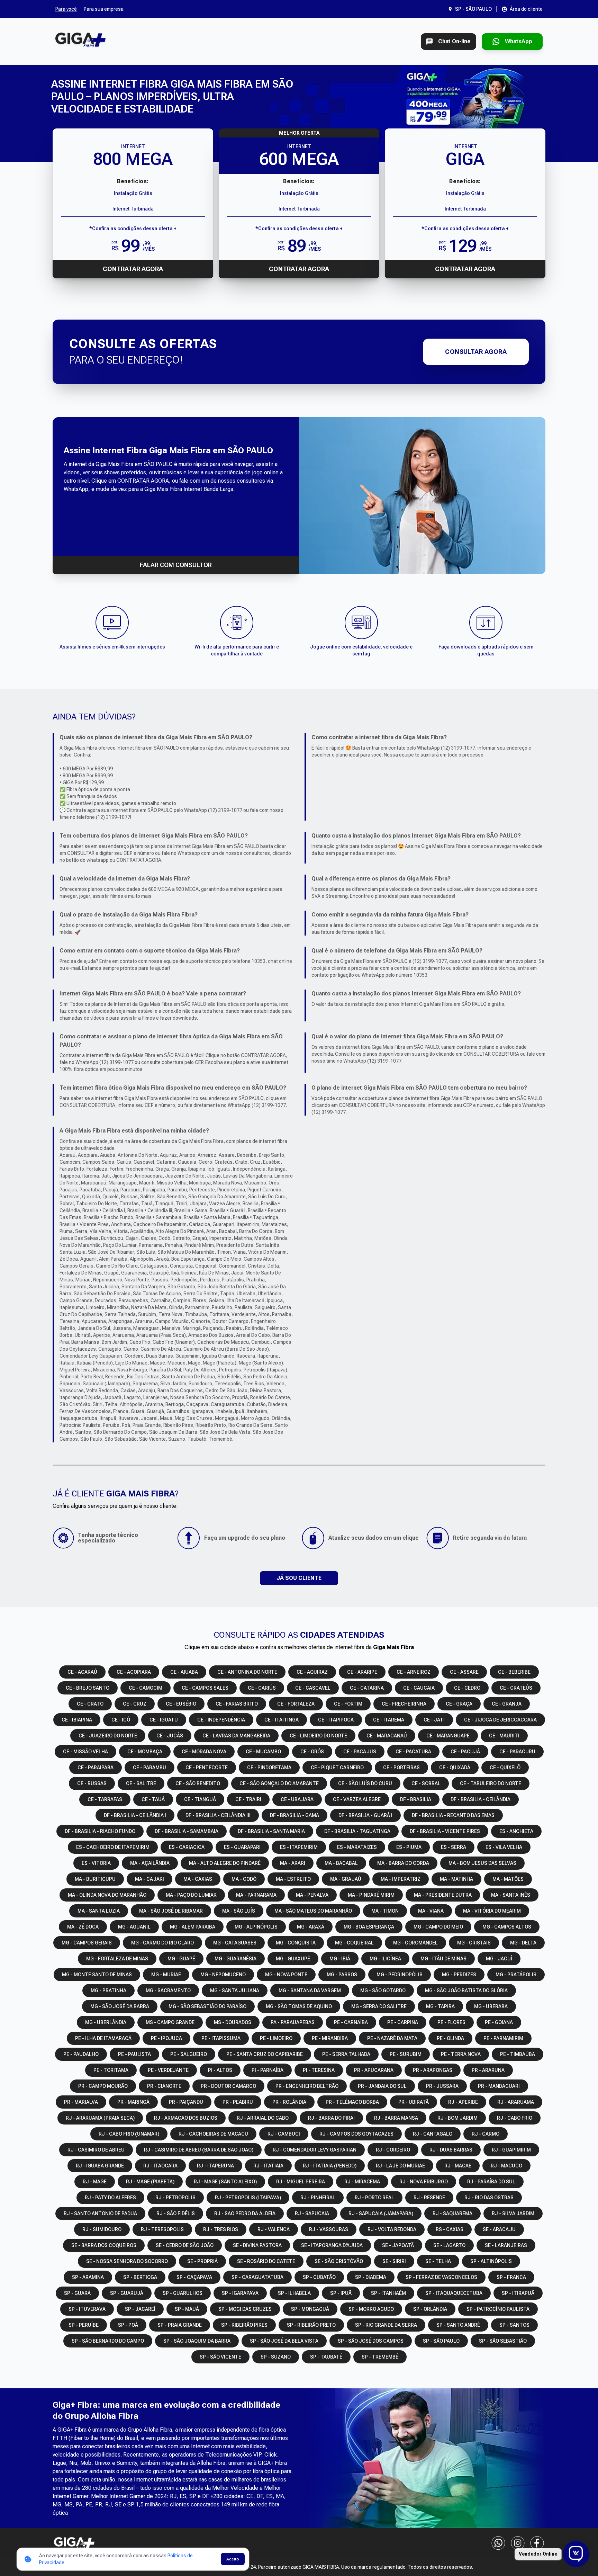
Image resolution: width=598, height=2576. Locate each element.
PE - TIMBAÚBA (518, 2054)
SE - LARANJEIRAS (506, 2245)
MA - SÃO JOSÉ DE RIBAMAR (171, 1911)
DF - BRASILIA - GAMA (295, 1815)
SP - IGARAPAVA (240, 2293)
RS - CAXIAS (450, 2229)
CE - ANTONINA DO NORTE (247, 1672)
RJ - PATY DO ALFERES (110, 2198)
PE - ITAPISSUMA (221, 2038)
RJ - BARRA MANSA (396, 2118)
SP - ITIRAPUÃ (518, 2293)
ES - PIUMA (409, 1847)
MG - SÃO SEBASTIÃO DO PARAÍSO (207, 2006)
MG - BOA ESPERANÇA (369, 1927)
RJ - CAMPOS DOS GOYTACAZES (356, 2134)
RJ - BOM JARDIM (457, 2118)
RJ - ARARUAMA (516, 2102)
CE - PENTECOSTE (207, 1768)
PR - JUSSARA (442, 2086)
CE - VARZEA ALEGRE (357, 1799)
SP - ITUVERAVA (87, 2309)
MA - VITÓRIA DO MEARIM (492, 1911)
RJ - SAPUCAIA (312, 2213)
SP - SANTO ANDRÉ (458, 2325)
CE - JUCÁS (170, 1736)
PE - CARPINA (403, 2022)
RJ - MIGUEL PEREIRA (301, 2182)
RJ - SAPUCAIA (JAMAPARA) (381, 2213)
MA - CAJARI (149, 1879)
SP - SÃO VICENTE (220, 2357)
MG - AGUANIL (134, 1927)
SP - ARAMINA (88, 2277)
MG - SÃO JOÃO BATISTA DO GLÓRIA (466, 1991)
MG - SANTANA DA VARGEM (310, 1991)
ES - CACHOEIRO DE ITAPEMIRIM (113, 1847)
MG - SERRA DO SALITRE (379, 2006)
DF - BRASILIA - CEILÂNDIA (481, 1799)
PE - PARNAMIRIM (503, 2038)
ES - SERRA (454, 1847)
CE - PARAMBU (149, 1768)
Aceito (233, 2559)
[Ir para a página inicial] (80, 41)
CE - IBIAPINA (77, 1720)
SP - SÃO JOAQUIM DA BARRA (197, 2341)
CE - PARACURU (517, 1752)
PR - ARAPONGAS (433, 2070)
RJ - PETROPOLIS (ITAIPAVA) (248, 2198)
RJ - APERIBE (463, 2102)
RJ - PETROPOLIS (175, 2198)
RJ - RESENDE (429, 2198)
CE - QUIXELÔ (505, 1768)
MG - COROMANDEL (415, 1943)
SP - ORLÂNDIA (430, 2309)
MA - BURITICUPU (95, 1879)
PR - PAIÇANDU (186, 2102)
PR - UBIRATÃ (414, 2102)
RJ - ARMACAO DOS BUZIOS (186, 2118)
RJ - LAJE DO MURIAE (400, 2166)
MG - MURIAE (166, 1975)
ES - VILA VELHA (504, 1847)
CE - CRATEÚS (516, 1688)
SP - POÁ (128, 2325)
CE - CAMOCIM (146, 1688)
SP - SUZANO (276, 2357)
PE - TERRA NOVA (461, 2054)
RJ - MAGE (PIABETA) (150, 2182)
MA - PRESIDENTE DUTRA (443, 1895)
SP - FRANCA (511, 2277)
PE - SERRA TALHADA (346, 2054)
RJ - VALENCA (274, 2229)
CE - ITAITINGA (282, 1720)
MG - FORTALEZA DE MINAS (117, 1959)
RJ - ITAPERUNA (215, 2166)
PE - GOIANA (499, 2022)
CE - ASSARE (464, 1672)
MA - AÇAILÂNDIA (150, 1863)
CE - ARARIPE (362, 1672)
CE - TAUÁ (153, 1799)
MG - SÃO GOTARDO (383, 1991)
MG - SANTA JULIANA (235, 1991)
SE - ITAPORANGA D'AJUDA (332, 2245)
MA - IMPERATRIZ (401, 1879)
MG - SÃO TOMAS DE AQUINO (299, 2006)
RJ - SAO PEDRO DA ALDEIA (245, 2213)
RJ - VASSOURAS (329, 2229)
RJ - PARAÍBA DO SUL (491, 2182)
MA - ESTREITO (293, 1879)
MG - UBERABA (491, 2006)
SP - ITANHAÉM (388, 2293)
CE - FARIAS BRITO (237, 1704)
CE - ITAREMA (389, 1720)
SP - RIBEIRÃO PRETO (311, 2325)
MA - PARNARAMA (256, 1895)
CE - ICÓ (121, 1720)
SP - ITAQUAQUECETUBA (454, 2293)
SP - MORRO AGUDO (371, 2309)
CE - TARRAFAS (105, 1799)
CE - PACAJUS (360, 1752)
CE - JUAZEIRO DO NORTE (108, 1736)
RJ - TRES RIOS (221, 2229)
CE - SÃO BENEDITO (198, 1783)
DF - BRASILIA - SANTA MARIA (271, 1831)
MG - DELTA (523, 1943)
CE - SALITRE (141, 1783)
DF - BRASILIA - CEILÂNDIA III (218, 1815)
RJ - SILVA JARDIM (513, 2213)
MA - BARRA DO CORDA (403, 1863)
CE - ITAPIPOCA (336, 1720)
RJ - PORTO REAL (374, 2198)
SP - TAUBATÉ (326, 2357)
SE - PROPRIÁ (202, 2261)
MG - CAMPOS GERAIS (87, 1943)
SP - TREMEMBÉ (380, 2357)
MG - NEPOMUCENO (223, 1975)
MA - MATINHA (456, 1879)
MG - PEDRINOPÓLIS (400, 1975)
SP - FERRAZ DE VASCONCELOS (441, 2277)
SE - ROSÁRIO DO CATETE (266, 2261)
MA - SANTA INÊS (511, 1895)
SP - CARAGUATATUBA (257, 2277)
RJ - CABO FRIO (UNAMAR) (129, 2134)
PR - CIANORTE (164, 2086)
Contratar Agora (133, 269)
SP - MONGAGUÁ (310, 2309)
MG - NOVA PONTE (286, 1975)
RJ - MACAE (458, 2166)
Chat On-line (454, 41)
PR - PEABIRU (238, 2102)
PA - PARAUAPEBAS (293, 2022)
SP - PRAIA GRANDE (180, 2325)
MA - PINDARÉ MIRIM (371, 1895)
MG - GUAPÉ (181, 1959)
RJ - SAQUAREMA (452, 2213)
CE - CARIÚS (262, 1688)
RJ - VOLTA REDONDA (392, 2229)
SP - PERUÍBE (84, 2325)
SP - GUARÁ (77, 2293)
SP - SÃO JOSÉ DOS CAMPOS (371, 2341)
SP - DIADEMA (371, 2277)
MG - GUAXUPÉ (293, 1959)
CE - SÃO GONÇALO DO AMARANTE (279, 1783)
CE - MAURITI (504, 1736)
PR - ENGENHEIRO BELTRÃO (307, 2086)
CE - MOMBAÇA (145, 1752)
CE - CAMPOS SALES (205, 1688)
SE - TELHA (438, 2261)
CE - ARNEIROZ (414, 1672)
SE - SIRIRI (394, 2261)
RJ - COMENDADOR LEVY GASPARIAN (315, 2150)
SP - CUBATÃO (319, 2277)
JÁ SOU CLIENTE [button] (299, 1578)
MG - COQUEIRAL (354, 1943)
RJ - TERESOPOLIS (162, 2229)
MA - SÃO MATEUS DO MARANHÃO (313, 1911)
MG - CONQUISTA (296, 1943)
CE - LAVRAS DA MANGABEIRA (236, 1736)
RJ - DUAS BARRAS (451, 2150)
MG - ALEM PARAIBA (193, 1927)
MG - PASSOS (342, 1975)
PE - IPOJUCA (166, 2038)
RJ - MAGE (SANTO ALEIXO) (225, 2182)
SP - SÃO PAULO (441, 2341)
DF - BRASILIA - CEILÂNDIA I (135, 1815)
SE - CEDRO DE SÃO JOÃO (185, 2245)
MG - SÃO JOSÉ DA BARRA (120, 2006)
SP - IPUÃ (341, 2293)
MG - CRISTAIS (474, 1943)
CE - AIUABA (184, 1672)
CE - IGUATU (164, 1720)
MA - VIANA (431, 1911)
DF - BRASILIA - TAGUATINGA (357, 1831)
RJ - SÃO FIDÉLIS (176, 2213)
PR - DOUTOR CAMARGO (228, 2086)
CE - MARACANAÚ (387, 1736)
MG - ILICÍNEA (385, 1959)
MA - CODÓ (244, 1879)
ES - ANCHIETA (516, 1831)
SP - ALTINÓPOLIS (491, 2261)
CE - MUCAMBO (263, 1752)
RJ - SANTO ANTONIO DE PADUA (100, 2213)
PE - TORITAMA (111, 2070)
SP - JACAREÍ (140, 2309)
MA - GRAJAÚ (346, 1879)
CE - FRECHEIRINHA (404, 1704)
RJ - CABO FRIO (515, 2118)
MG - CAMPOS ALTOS (507, 1927)
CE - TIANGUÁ (200, 1799)
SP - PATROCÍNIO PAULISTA (498, 2309)
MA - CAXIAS (198, 1879)
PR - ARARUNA (488, 2070)
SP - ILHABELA (294, 2293)
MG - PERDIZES (459, 1975)
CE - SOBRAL (426, 1783)
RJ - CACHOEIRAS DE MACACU (213, 2134)
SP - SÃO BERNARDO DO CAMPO (108, 2341)
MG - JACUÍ (499, 1959)
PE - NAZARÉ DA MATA (392, 2038)
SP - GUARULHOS (183, 2293)
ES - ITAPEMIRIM (299, 1847)
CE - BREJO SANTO (88, 1688)
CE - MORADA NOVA (204, 1752)
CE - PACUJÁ (465, 1752)
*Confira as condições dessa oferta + (133, 229)
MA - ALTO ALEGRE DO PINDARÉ (225, 1863)
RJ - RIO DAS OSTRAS (489, 2198)
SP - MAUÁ (187, 2309)
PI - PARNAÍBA (268, 2070)
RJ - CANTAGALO (433, 2134)
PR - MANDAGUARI (499, 2086)
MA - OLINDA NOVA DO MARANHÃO (107, 1895)
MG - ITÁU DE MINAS (443, 1959)
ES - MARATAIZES (357, 1847)
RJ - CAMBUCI (284, 2134)
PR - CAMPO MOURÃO (103, 2086)
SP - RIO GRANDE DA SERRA (386, 2325)
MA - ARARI (293, 1863)
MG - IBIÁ (340, 1959)
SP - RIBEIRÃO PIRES (244, 2325)
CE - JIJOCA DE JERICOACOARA (500, 1720)
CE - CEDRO (467, 1688)
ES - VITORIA (96, 1863)
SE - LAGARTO (449, 2245)
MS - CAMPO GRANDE (170, 2022)
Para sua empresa (104, 9)
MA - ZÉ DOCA (83, 1927)
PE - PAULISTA (134, 2054)
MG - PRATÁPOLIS (516, 1975)
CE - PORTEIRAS (401, 1768)
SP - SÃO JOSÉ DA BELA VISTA (284, 2341)
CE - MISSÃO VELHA (85, 1752)
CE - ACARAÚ (82, 1672)
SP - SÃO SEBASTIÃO (503, 2341)
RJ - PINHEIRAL (318, 2198)
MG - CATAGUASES (235, 1943)
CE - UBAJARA (297, 1799)
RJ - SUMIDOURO (102, 2229)
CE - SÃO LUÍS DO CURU (365, 1783)
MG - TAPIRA (440, 2006)
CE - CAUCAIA (419, 1688)
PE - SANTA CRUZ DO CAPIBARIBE (265, 2054)
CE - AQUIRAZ (312, 1672)
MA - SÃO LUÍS (239, 1911)
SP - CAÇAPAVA (194, 2277)
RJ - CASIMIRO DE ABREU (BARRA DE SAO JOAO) (199, 2150)
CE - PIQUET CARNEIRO (337, 1768)
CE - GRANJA (507, 1704)
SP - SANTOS (514, 2325)
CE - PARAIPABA (96, 1768)
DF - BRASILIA (416, 1799)
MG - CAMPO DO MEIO (438, 1927)
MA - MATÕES (508, 1879)
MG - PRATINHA (108, 1991)
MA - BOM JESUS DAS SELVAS (482, 1863)
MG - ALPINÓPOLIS (256, 1927)
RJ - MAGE (95, 2182)
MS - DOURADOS (233, 2022)
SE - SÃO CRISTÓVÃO (339, 2261)
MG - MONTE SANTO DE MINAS (97, 1975)
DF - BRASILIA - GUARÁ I (365, 1815)
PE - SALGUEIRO (189, 2054)
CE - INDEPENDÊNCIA (221, 1720)
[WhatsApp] (498, 2543)
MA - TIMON (385, 1911)
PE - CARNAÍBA (351, 2022)
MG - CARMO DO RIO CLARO (162, 1943)
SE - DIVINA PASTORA (257, 2245)
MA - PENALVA (312, 1895)
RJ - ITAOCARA (160, 2166)
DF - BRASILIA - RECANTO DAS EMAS (453, 1815)
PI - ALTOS (220, 2070)
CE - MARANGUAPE (448, 1736)
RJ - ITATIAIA (268, 2166)
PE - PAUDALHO (81, 2054)
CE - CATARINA (367, 1688)
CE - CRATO (90, 1704)
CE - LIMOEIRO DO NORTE (318, 1736)
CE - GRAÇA (459, 1704)
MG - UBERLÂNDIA (106, 2022)
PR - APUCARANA (374, 2070)
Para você (66, 9)
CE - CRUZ (135, 1704)
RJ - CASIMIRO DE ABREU (96, 2150)
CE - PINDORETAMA (269, 1768)
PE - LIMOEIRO (276, 2038)
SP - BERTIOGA (140, 2277)
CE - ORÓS (312, 1752)
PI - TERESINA (319, 2070)
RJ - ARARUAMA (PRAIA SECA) (100, 2118)
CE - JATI (434, 1720)
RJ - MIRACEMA (362, 2182)
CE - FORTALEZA (296, 1704)
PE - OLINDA (450, 2038)
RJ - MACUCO (506, 2166)
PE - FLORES (451, 2022)
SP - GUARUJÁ (127, 2293)
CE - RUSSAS (92, 1783)
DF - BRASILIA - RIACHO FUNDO (100, 1831)
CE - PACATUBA (413, 1752)
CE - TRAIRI (248, 1799)
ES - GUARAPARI (242, 1847)
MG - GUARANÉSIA (235, 1959)
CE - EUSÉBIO (181, 1704)
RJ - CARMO (486, 2134)
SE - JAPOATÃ (398, 2245)
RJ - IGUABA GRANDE (100, 2166)
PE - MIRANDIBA (330, 2038)
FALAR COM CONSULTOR (176, 565)
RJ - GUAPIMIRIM (511, 2150)
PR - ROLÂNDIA (289, 2102)
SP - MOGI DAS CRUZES (245, 2309)
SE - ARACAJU (499, 2229)
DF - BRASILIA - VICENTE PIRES (445, 1831)
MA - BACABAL (341, 1863)
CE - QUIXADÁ (455, 1768)
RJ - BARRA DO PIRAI (331, 2118)
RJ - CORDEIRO (393, 2150)
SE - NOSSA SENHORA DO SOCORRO (127, 2261)
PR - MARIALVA (81, 2102)
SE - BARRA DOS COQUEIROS (104, 2245)
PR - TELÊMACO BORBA (352, 2102)
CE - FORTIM (348, 1704)
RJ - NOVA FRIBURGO (424, 2182)
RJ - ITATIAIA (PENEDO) (330, 2166)
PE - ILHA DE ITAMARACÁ (103, 2038)
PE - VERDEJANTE (168, 2070)
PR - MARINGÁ (133, 2102)
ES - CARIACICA (187, 1847)
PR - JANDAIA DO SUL (382, 2086)
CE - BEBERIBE (514, 1672)
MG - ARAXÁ (311, 1927)
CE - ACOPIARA (134, 1672)
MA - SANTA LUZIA (99, 1911)
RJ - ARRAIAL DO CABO (263, 2118)
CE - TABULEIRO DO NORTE (491, 1783)
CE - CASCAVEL (313, 1688)
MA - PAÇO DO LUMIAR (191, 1895)
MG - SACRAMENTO (168, 1991)
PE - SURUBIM (406, 2054)
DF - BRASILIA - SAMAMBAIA (187, 1831)
